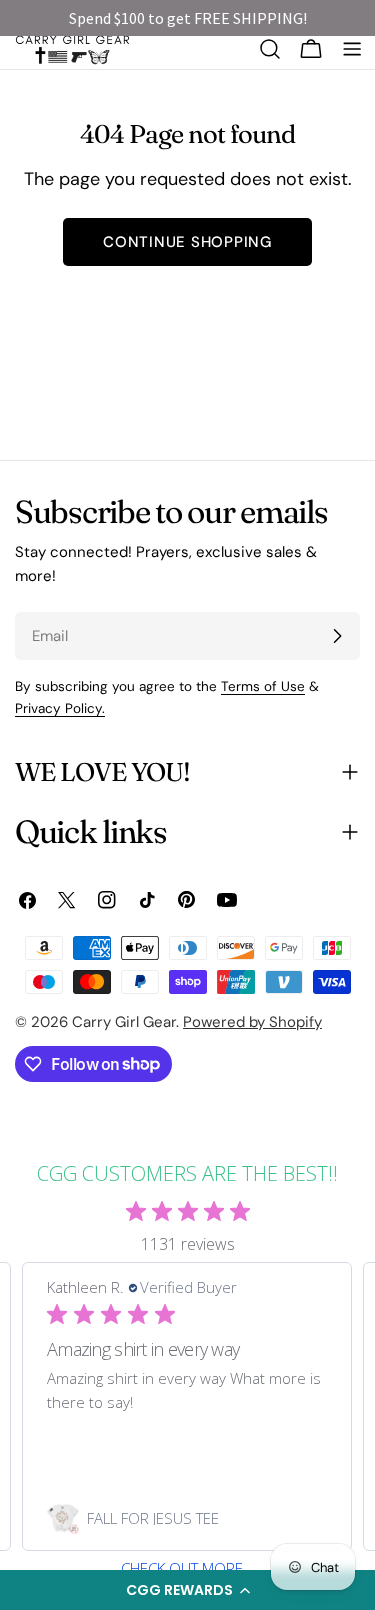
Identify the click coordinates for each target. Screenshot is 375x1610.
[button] (187, 1590)
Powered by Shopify (252, 1022)
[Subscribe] (337, 636)
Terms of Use (263, 686)
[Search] (270, 49)
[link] (187, 1518)
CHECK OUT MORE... (188, 1568)
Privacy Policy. (60, 708)
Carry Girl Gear (124, 1022)
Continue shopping (187, 242)
